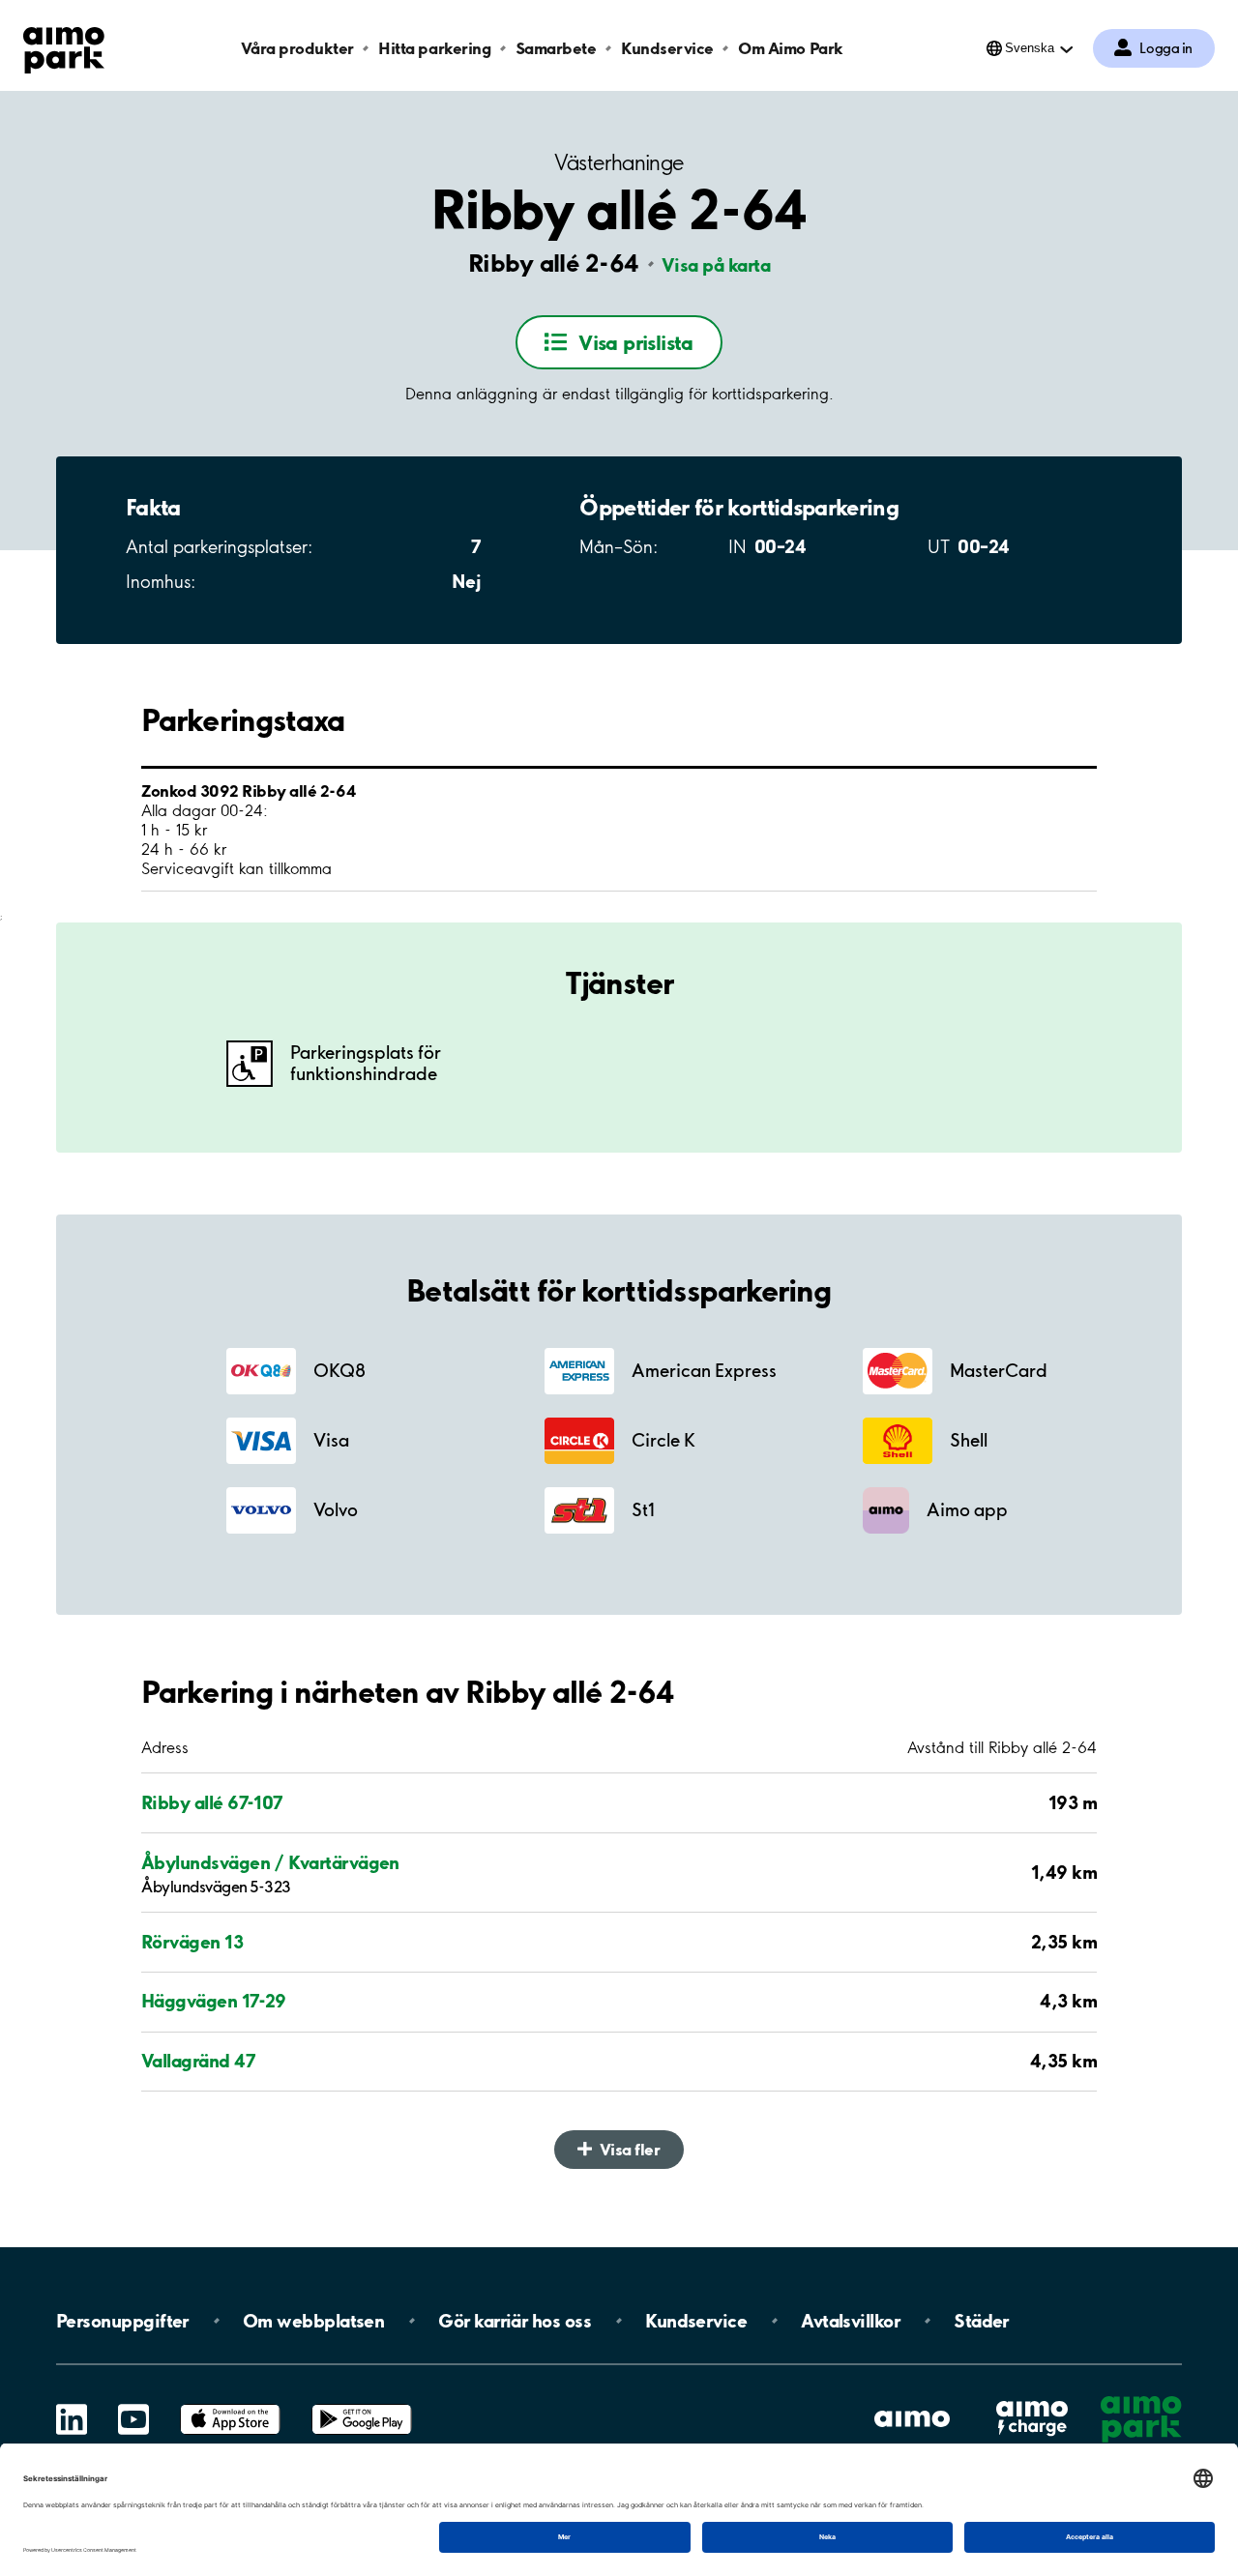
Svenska (1030, 48)
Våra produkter (297, 48)
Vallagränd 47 (198, 2061)
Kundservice (667, 48)
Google (362, 2404)
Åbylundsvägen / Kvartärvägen (270, 1862)
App (230, 2404)
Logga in (1166, 48)
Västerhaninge (619, 163)
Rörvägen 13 (192, 1942)
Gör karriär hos (515, 2321)
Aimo (1032, 2400)
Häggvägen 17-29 (214, 2001)
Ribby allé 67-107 (212, 1802)
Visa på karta (716, 265)
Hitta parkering (434, 48)
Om (313, 2321)
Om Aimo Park (790, 48)
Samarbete (556, 48)
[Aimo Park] (64, 46)
